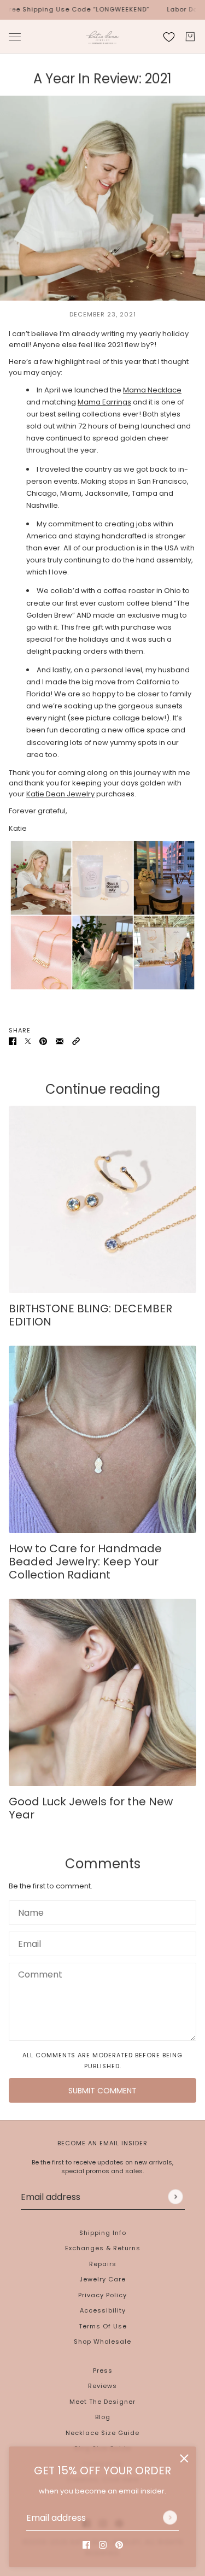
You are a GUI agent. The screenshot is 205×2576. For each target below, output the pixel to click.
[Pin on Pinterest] (43, 1041)
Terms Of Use (103, 2326)
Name (27, 1910)
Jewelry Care (102, 2279)
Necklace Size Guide (102, 2433)
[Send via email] (60, 1041)
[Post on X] (28, 1041)
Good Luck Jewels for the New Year (91, 1808)
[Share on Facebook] (13, 1041)
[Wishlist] (169, 37)
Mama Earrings (104, 402)
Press (103, 2370)
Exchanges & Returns (103, 2248)
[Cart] (190, 37)
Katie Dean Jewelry (60, 794)
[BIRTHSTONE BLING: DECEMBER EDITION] (102, 1199)
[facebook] (86, 2545)
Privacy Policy (102, 2295)
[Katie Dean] (102, 37)
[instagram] (103, 2545)
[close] (184, 2458)
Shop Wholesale (102, 2342)
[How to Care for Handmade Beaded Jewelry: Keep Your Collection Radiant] (102, 1439)
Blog (103, 2417)
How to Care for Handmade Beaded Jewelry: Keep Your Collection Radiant (85, 1562)
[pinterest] (119, 2545)
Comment (35, 1973)
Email (27, 1941)
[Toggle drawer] (15, 36)
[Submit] (170, 2518)
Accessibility (103, 2310)
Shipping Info (103, 2233)
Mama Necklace (152, 390)
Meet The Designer (102, 2402)
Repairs (103, 2264)
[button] (76, 1041)
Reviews (102, 2386)
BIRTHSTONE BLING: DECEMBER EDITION (90, 1315)
